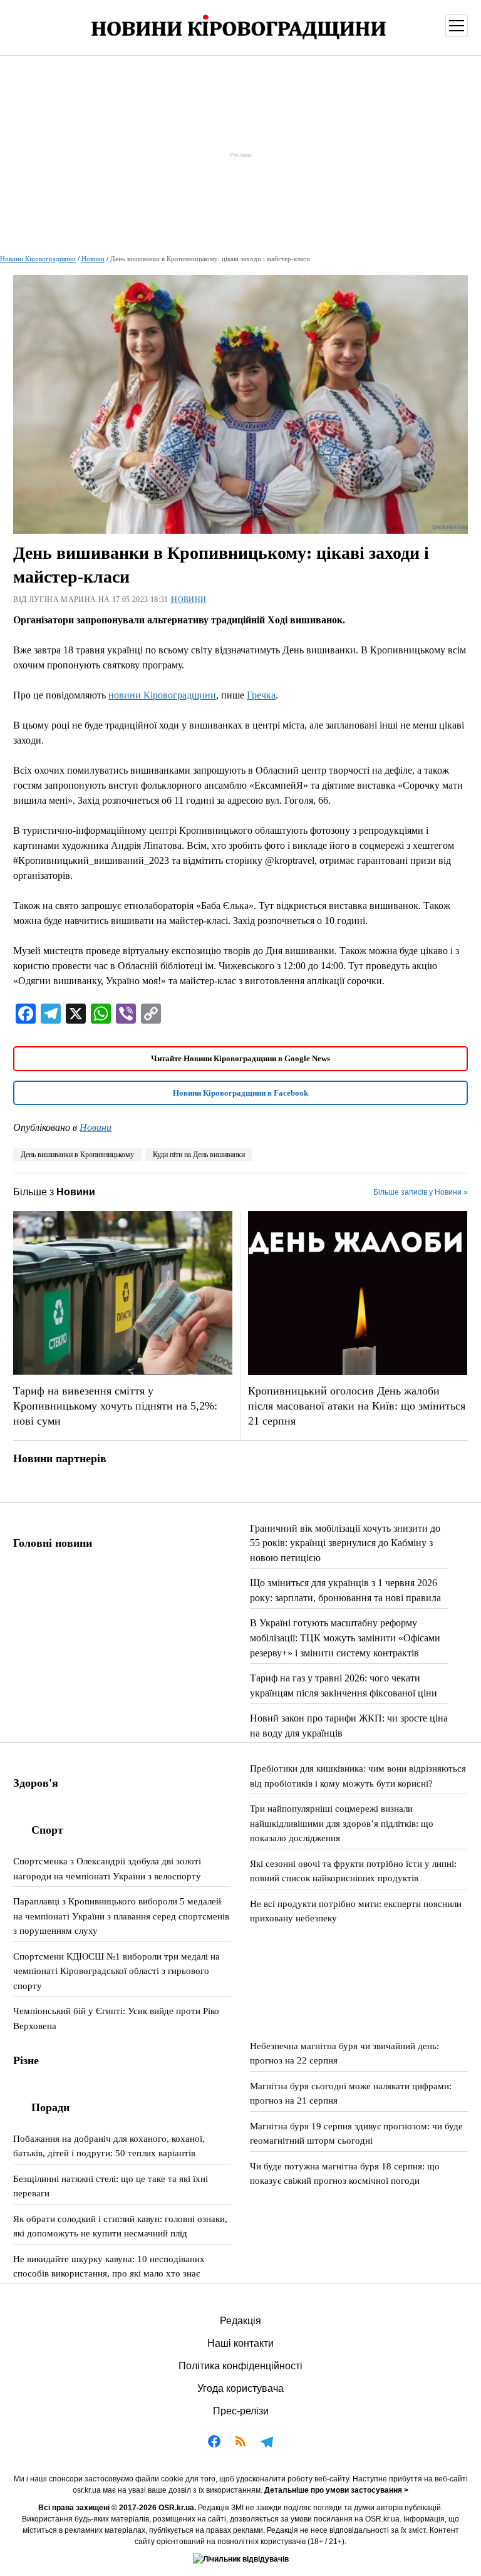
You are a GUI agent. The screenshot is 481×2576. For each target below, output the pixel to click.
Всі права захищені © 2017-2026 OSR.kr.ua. (117, 2508)
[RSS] (240, 2444)
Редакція (240, 2321)
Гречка (261, 695)
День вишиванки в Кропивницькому (77, 1155)
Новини (93, 259)
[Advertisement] (240, 155)
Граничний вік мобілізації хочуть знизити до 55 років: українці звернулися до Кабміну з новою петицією (345, 1543)
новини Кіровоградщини (162, 695)
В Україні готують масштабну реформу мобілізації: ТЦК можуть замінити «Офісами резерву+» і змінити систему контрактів (345, 1638)
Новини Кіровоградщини (38, 259)
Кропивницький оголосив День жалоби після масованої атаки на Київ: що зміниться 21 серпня (357, 1406)
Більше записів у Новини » (421, 1192)
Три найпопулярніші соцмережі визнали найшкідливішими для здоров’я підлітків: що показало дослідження (342, 1823)
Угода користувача (240, 2388)
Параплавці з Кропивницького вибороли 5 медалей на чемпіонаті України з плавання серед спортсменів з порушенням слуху (121, 1916)
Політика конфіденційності (240, 2366)
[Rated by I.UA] (241, 2559)
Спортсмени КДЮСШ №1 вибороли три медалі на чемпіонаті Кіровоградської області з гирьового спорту (116, 1971)
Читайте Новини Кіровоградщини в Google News (240, 1058)
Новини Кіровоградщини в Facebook (240, 1093)
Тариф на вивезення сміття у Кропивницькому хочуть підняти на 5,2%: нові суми (115, 1406)
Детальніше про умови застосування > (336, 2490)
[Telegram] (267, 2444)
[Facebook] (214, 2444)
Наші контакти (240, 2343)
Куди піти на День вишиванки (199, 1155)
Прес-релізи (241, 2411)
